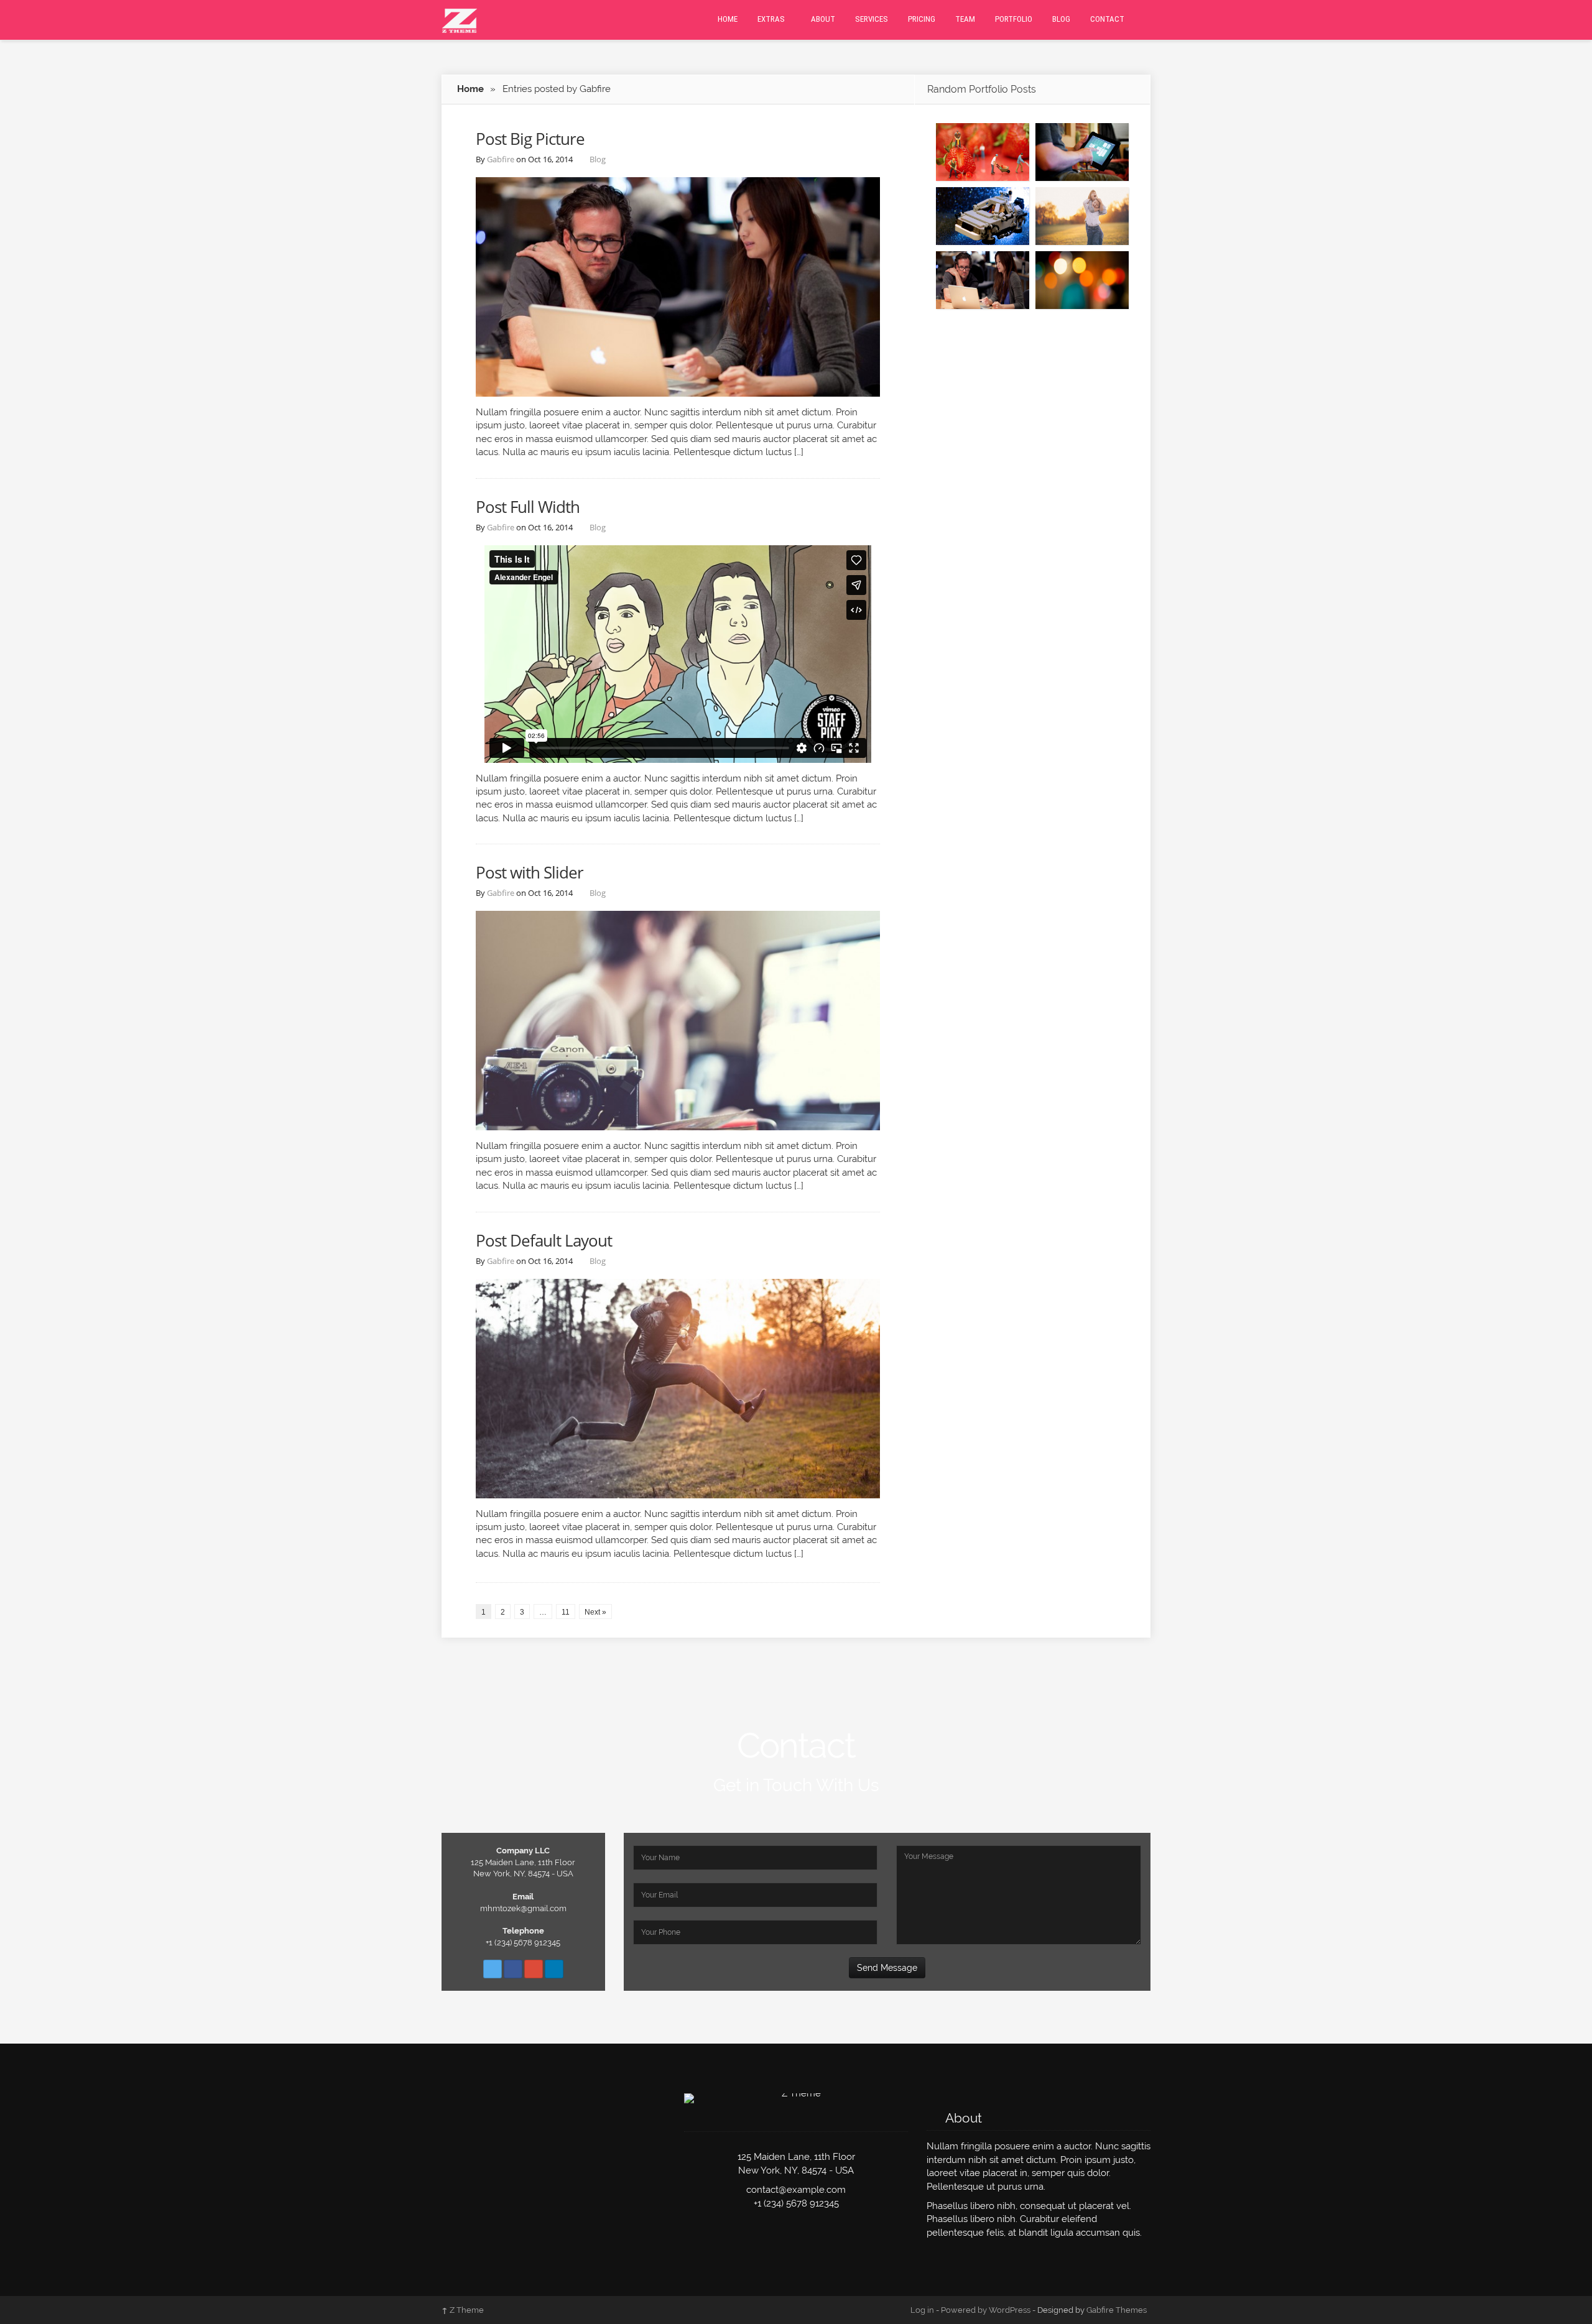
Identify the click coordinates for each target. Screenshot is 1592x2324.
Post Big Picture (530, 139)
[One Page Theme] (460, 19)
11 (566, 1612)
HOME (728, 19)
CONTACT (1107, 19)
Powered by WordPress (986, 2310)
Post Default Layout (544, 1240)
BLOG (1061, 19)
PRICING (922, 19)
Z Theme (463, 2310)
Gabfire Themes (1117, 2310)
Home (470, 89)
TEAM (965, 19)
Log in (922, 2310)
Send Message (887, 1968)
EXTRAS (771, 19)
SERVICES (872, 19)
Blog (598, 159)
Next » (595, 1612)
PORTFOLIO (1014, 19)
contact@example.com (796, 2190)
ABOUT (823, 19)
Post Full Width (528, 507)
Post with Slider (530, 872)
